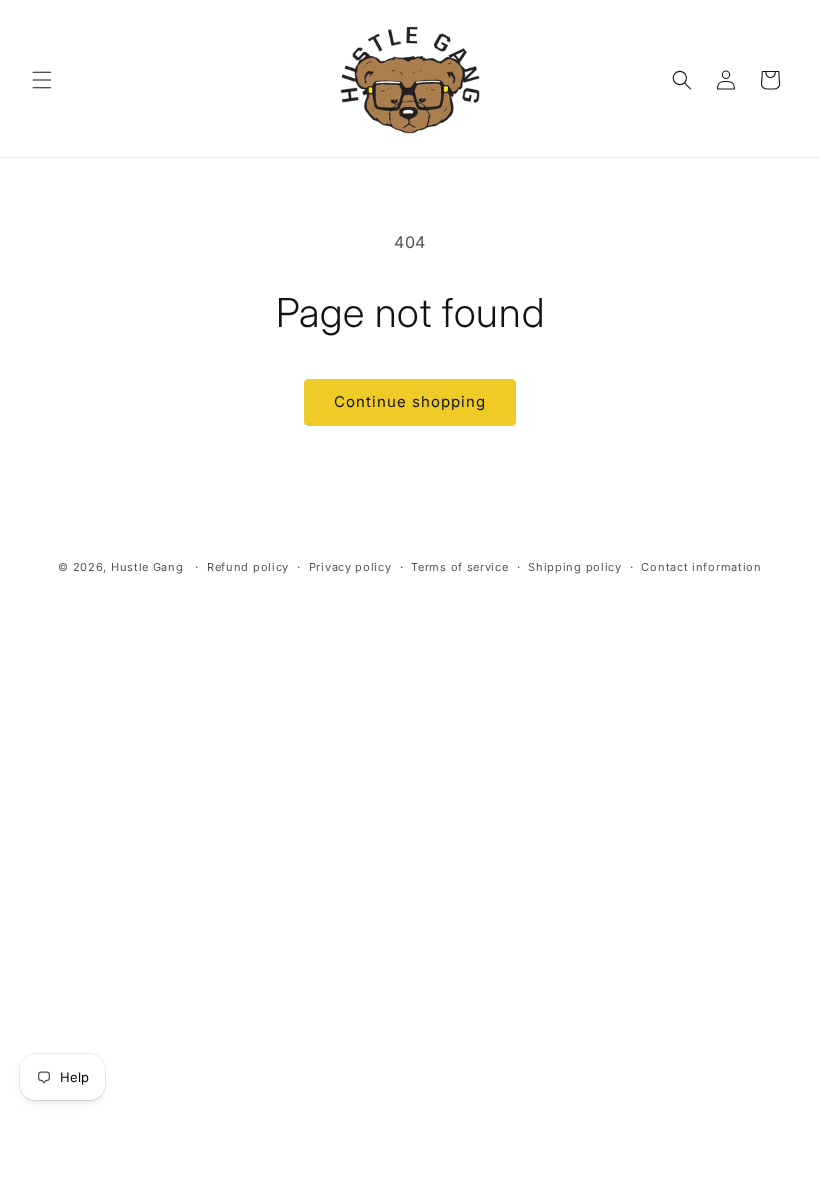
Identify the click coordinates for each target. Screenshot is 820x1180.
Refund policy (248, 567)
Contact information (701, 567)
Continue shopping (410, 401)
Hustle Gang (147, 567)
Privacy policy (350, 567)
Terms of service (459, 567)
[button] (42, 80)
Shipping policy (575, 567)
